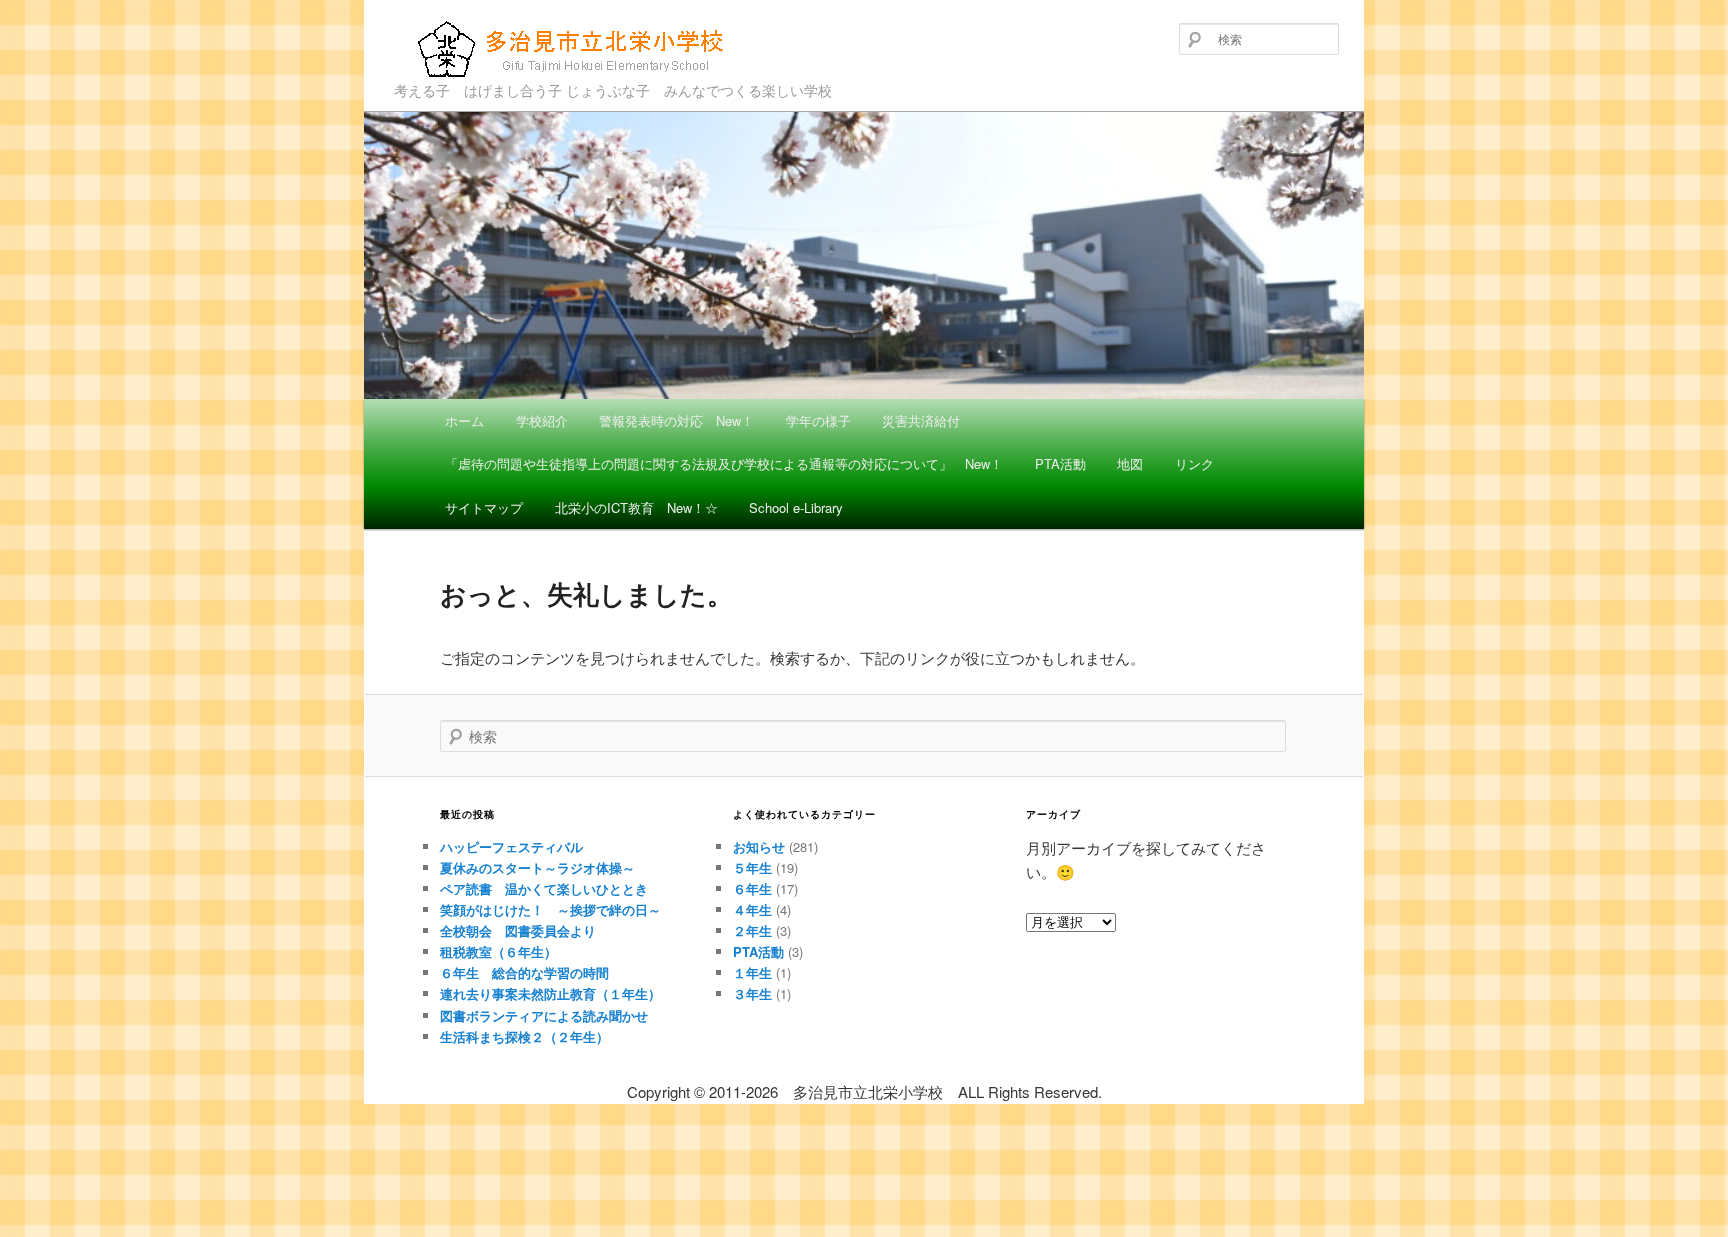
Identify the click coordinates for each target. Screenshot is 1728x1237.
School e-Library (796, 507)
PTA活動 (1060, 463)
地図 (1130, 463)
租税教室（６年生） (498, 951)
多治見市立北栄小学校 (531, 81)
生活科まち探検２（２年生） (524, 1036)
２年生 (752, 930)
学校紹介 (542, 420)
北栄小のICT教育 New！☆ (636, 507)
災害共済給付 (921, 420)
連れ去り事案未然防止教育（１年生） (550, 993)
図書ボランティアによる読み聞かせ (544, 1015)
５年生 (752, 867)
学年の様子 (818, 420)
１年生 (752, 972)
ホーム (464, 420)
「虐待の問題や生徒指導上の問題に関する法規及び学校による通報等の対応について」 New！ (724, 463)
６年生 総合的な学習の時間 (524, 972)
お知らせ (759, 846)
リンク (1194, 463)
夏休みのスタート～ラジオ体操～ (537, 867)
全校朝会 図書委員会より (518, 930)
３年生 (752, 993)
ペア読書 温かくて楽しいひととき (544, 888)
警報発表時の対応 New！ (676, 420)
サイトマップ (484, 507)
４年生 (752, 909)
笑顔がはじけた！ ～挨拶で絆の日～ (550, 909)
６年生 (752, 888)
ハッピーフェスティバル (511, 846)
